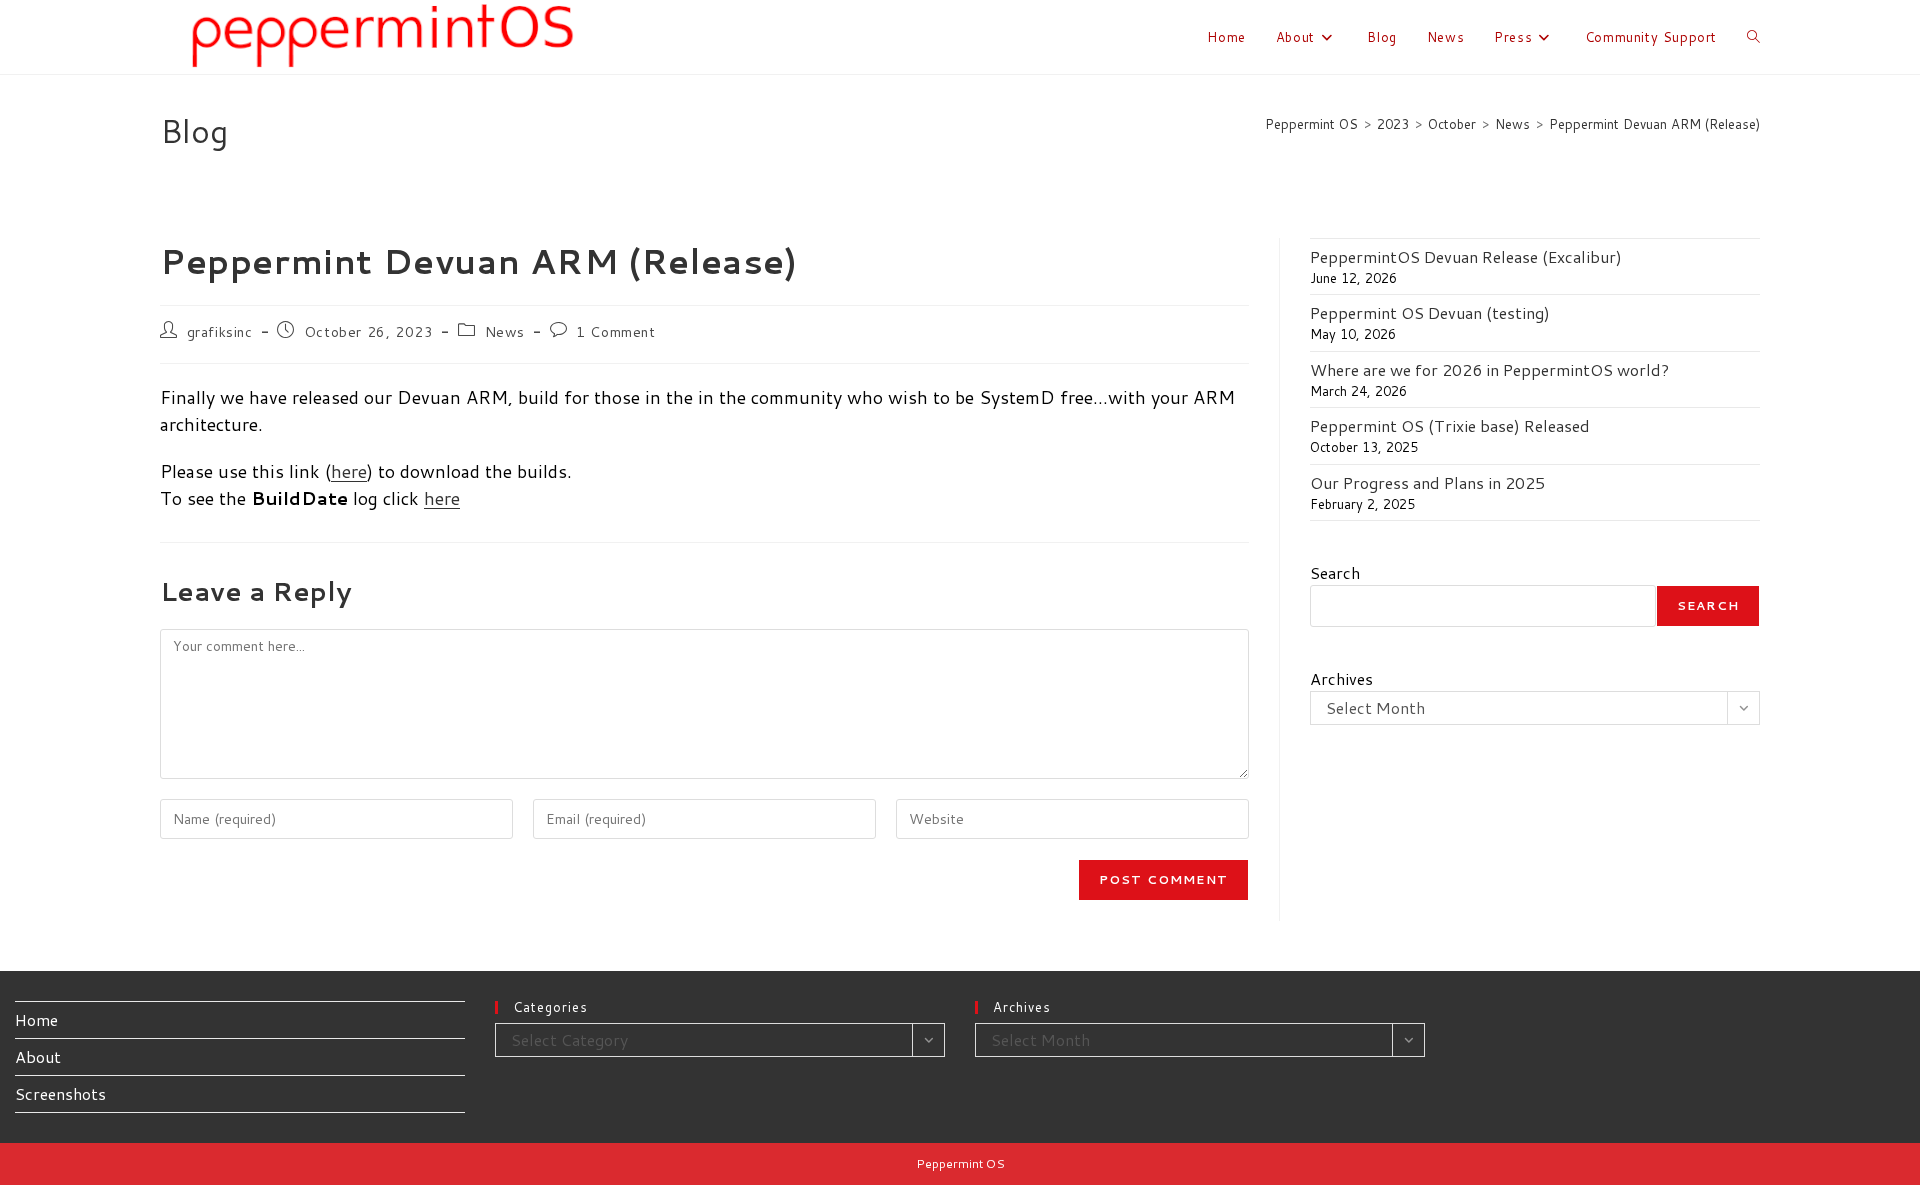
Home (36, 1019)
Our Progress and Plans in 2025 (1427, 482)
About (38, 1056)
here (349, 471)
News (505, 332)
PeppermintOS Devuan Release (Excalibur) (1466, 256)
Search (1335, 572)
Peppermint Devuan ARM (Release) (1654, 124)
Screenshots (60, 1093)
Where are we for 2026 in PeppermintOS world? (1489, 369)
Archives (1341, 678)
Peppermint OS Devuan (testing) (1430, 312)
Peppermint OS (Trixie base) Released (1450, 425)
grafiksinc (220, 332)
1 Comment (615, 332)
